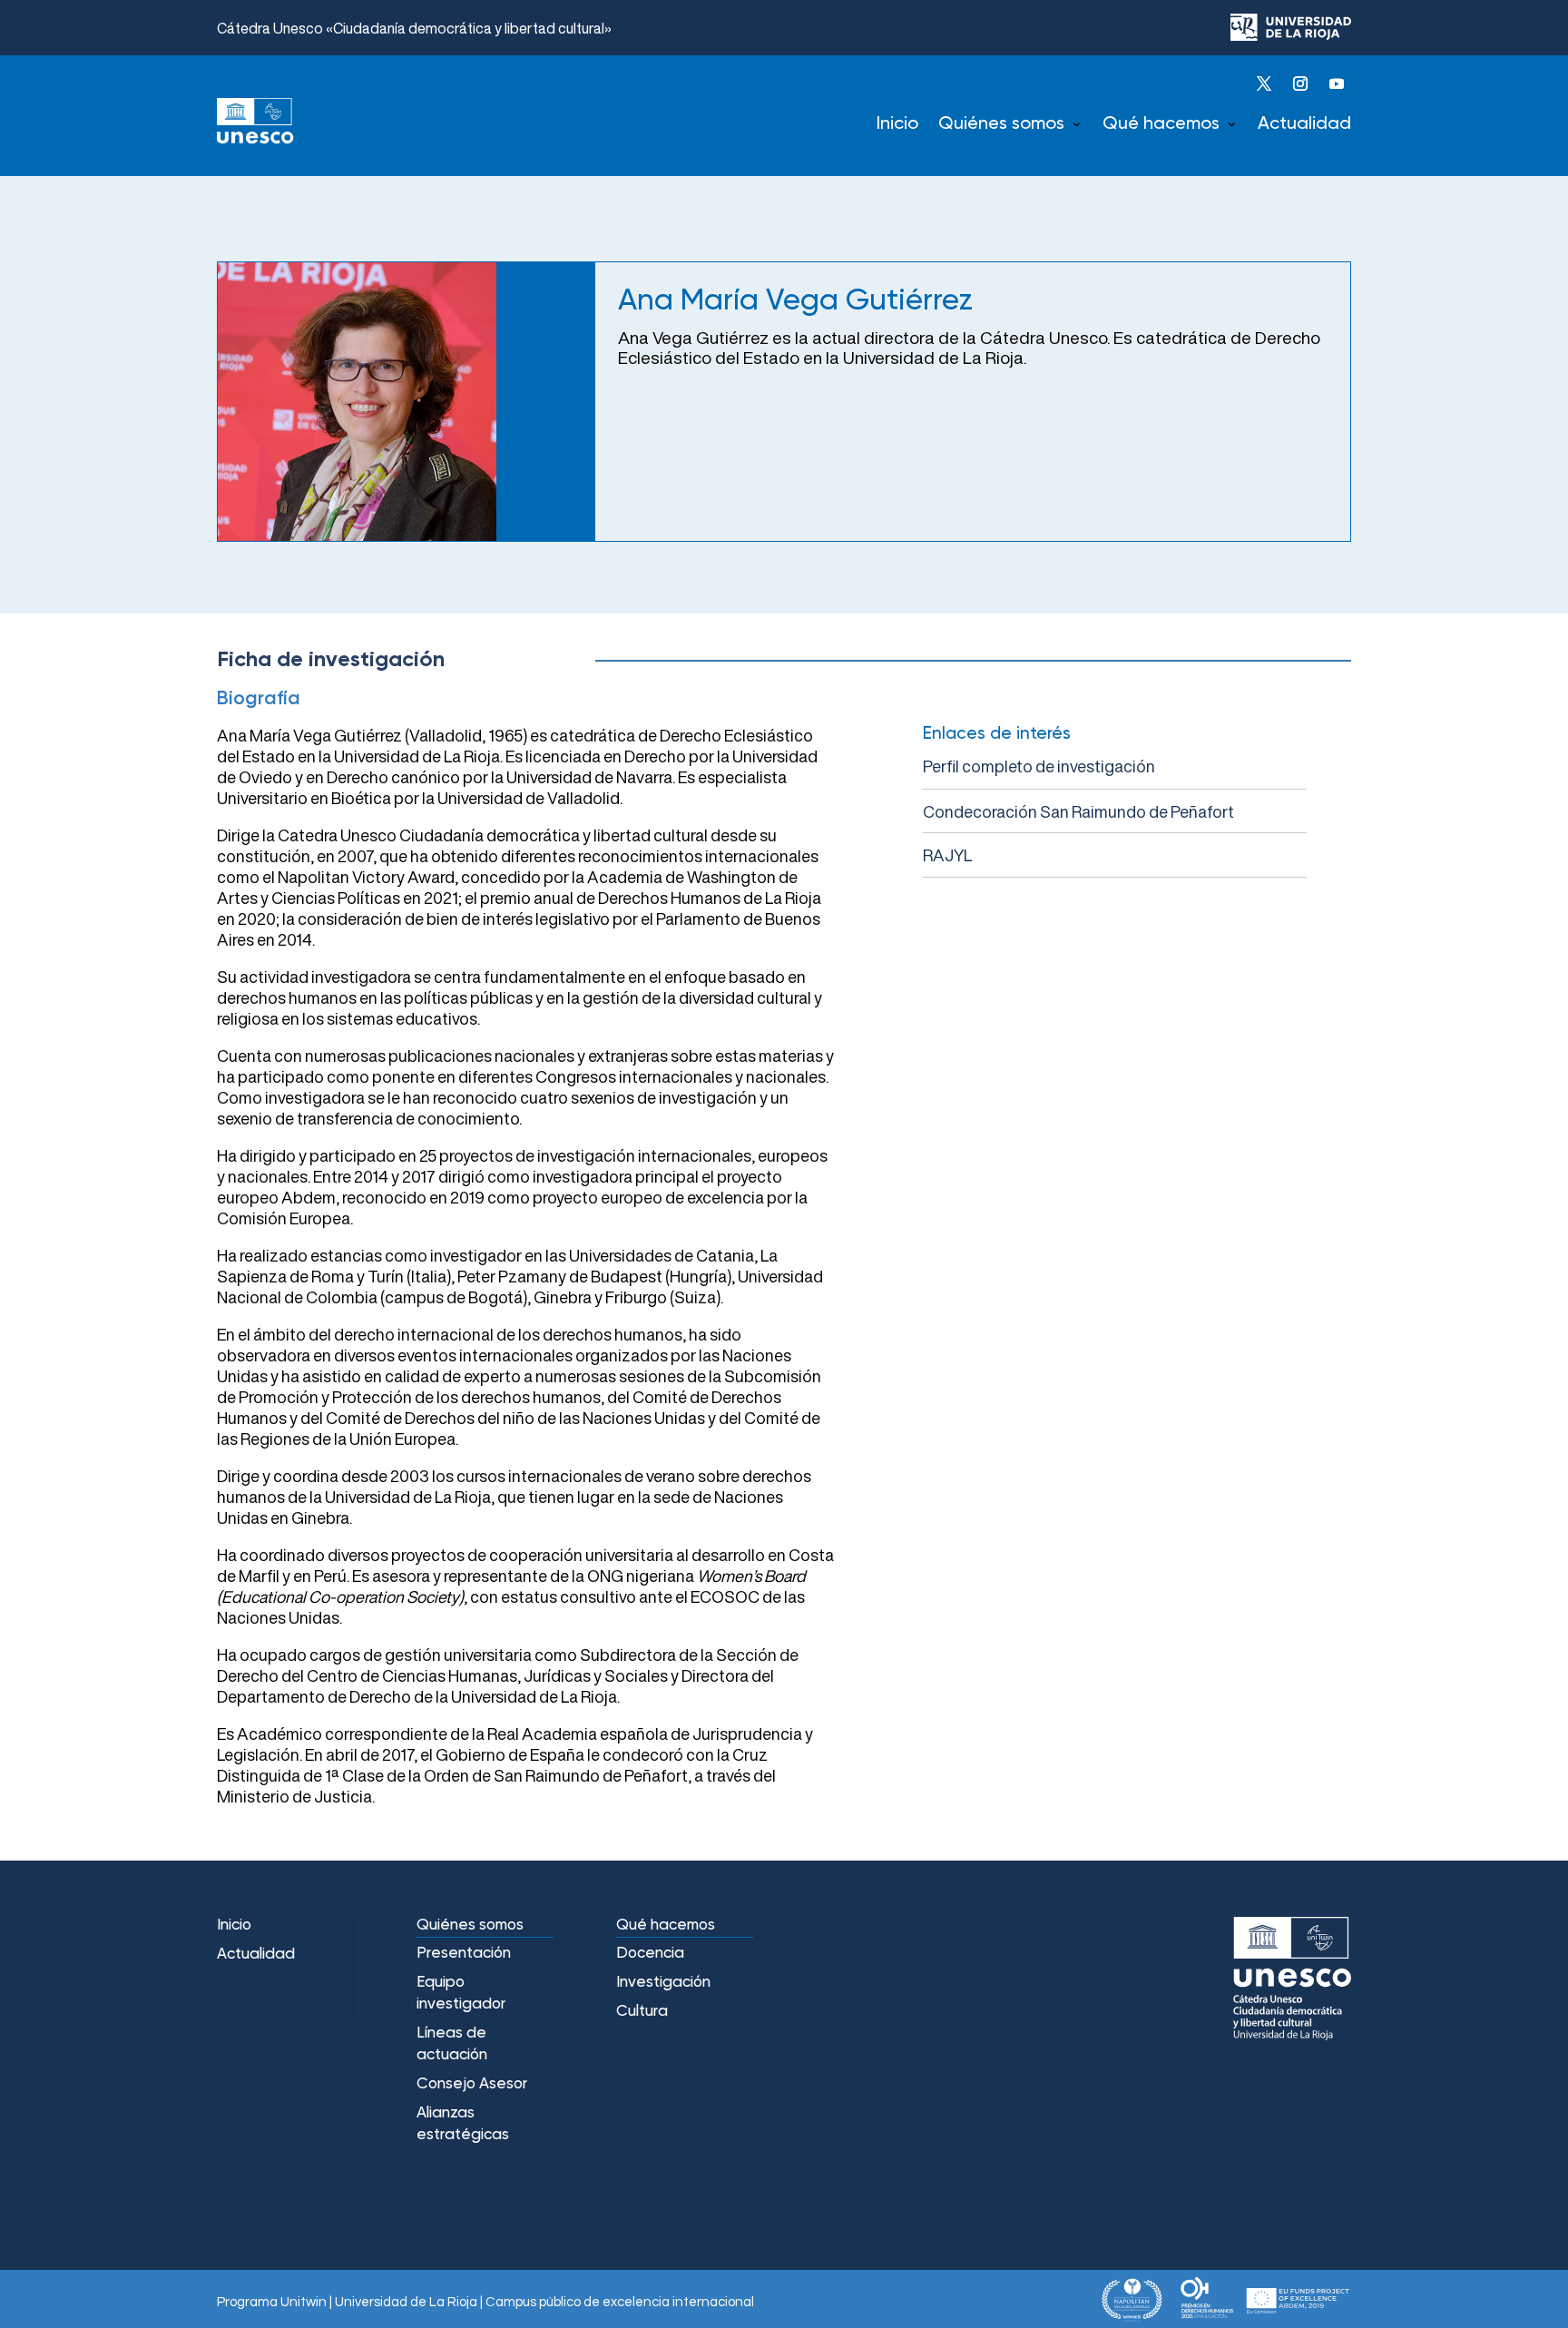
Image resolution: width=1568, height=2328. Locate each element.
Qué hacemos (1161, 124)
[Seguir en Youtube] (1337, 83)
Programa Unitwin (272, 2302)
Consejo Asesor (472, 2084)
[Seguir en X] (1264, 83)
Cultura (642, 2012)
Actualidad (1304, 124)
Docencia (650, 1954)
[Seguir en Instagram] (1300, 83)
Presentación (464, 1954)
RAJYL (947, 855)
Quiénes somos (1001, 124)
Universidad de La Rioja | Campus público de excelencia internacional (544, 2302)
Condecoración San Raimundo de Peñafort (1078, 811)
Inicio (897, 124)
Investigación (663, 1983)
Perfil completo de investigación (1039, 766)
